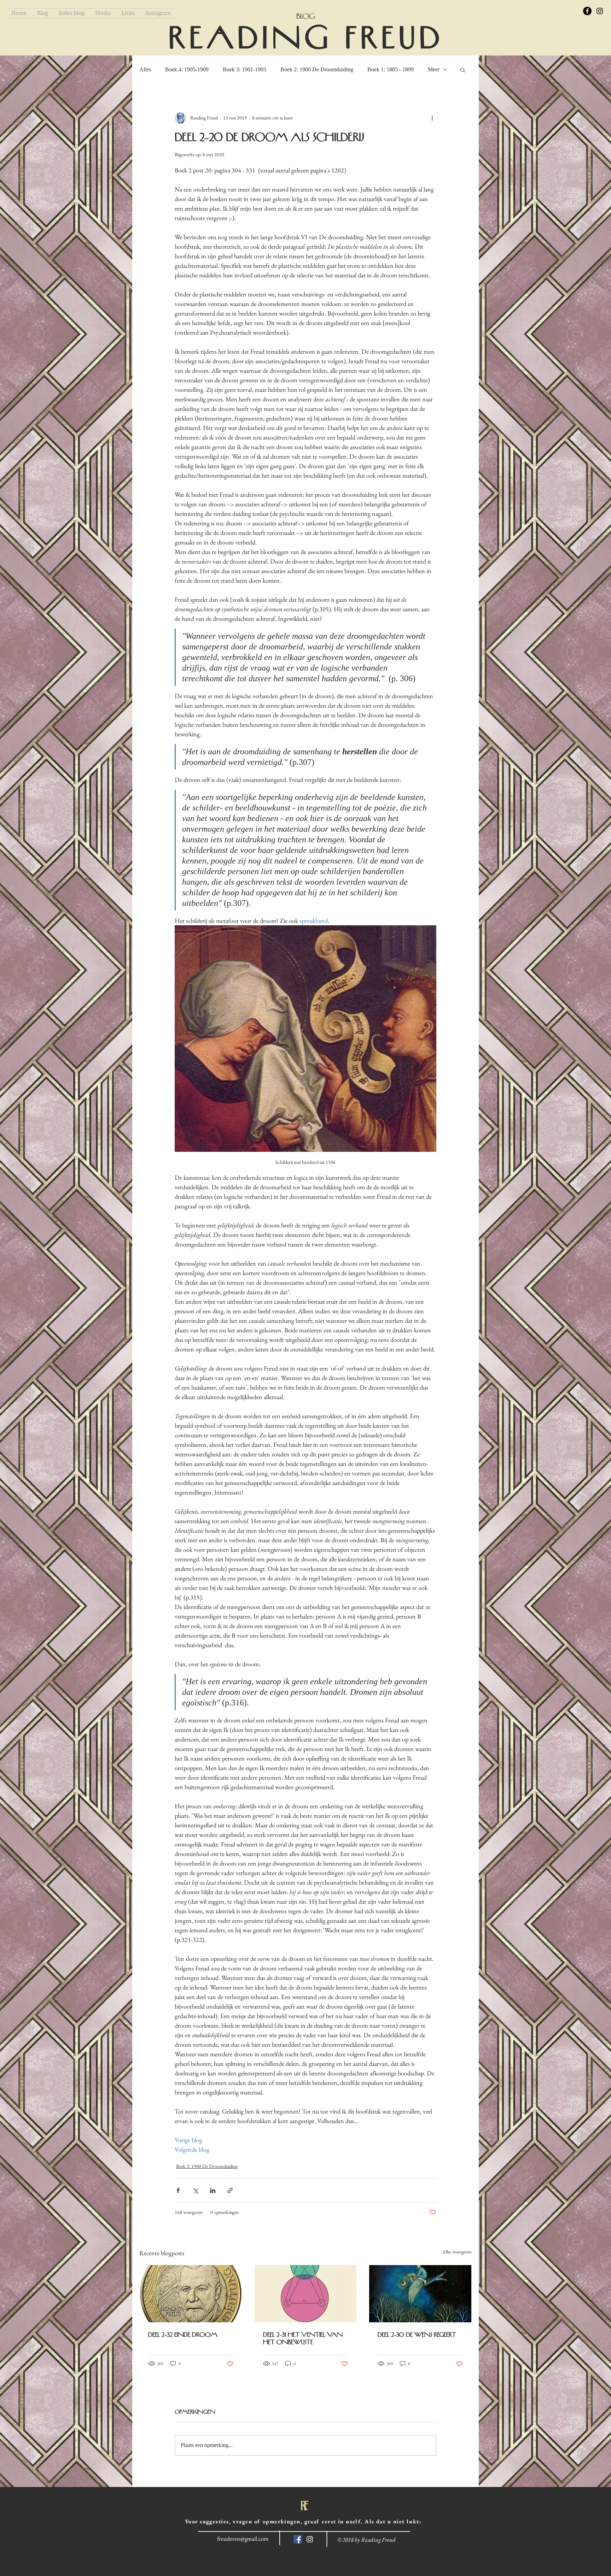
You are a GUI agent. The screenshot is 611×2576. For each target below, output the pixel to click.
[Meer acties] (432, 118)
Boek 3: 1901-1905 (245, 69)
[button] (463, 70)
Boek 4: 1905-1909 (187, 69)
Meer (434, 69)
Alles (145, 69)
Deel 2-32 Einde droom (183, 2335)
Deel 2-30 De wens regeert (417, 2335)
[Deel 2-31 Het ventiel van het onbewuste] (306, 2294)
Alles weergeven (457, 2252)
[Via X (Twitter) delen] (195, 2190)
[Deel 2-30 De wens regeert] (420, 2294)
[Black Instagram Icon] (600, 11)
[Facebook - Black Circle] (587, 11)
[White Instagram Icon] (310, 2539)
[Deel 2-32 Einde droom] (191, 2294)
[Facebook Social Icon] (298, 2539)
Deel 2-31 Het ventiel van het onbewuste (303, 2338)
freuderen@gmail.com (243, 2539)
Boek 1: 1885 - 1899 (391, 69)
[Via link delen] (230, 2190)
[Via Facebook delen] (178, 2190)
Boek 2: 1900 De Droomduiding (317, 69)
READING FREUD (306, 38)
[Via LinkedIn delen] (213, 2190)
